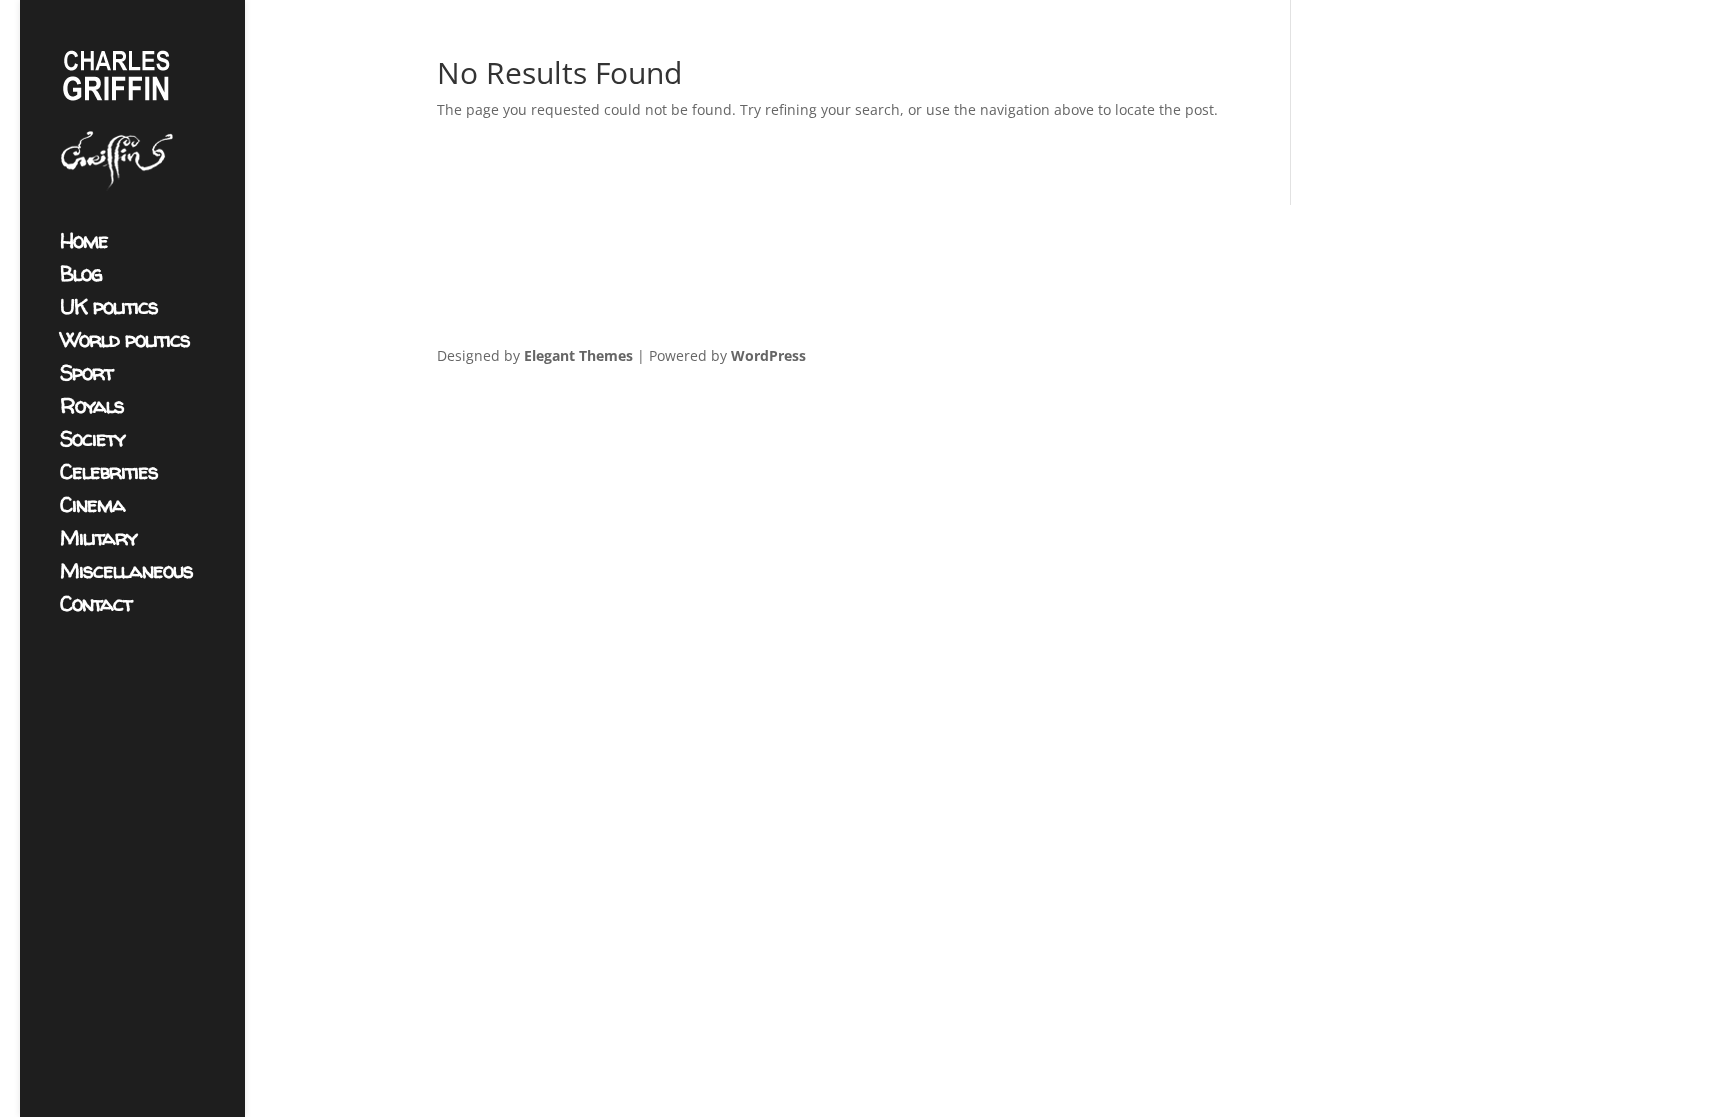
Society (92, 442)
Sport (86, 376)
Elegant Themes (578, 355)
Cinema (92, 508)
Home (84, 244)
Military (98, 541)
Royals (92, 409)
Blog (81, 277)
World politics (125, 343)
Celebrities (109, 475)
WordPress (768, 355)
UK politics (109, 310)
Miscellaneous (126, 574)
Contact (96, 607)
